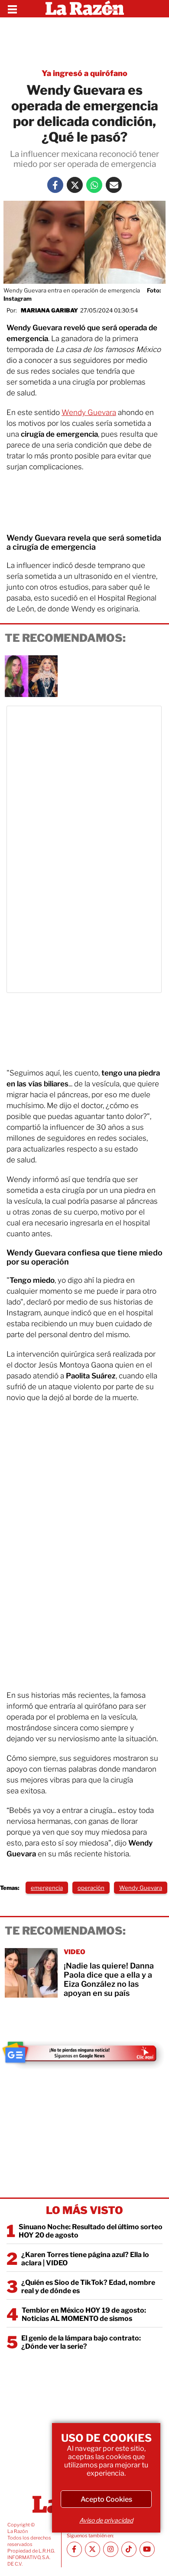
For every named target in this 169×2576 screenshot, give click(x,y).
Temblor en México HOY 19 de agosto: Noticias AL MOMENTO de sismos (84, 2314)
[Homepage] (85, 9)
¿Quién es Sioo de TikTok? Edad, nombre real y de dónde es (88, 2287)
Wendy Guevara (89, 412)
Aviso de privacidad (106, 2520)
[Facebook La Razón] (55, 185)
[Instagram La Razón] (111, 2549)
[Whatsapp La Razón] (94, 185)
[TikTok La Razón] (129, 2549)
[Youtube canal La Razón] (147, 2549)
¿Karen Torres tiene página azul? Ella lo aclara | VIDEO (85, 2259)
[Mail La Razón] (114, 185)
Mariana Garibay (49, 310)
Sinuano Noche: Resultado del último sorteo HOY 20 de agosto (91, 2231)
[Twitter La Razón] (75, 185)
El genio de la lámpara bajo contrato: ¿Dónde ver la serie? (81, 2342)
